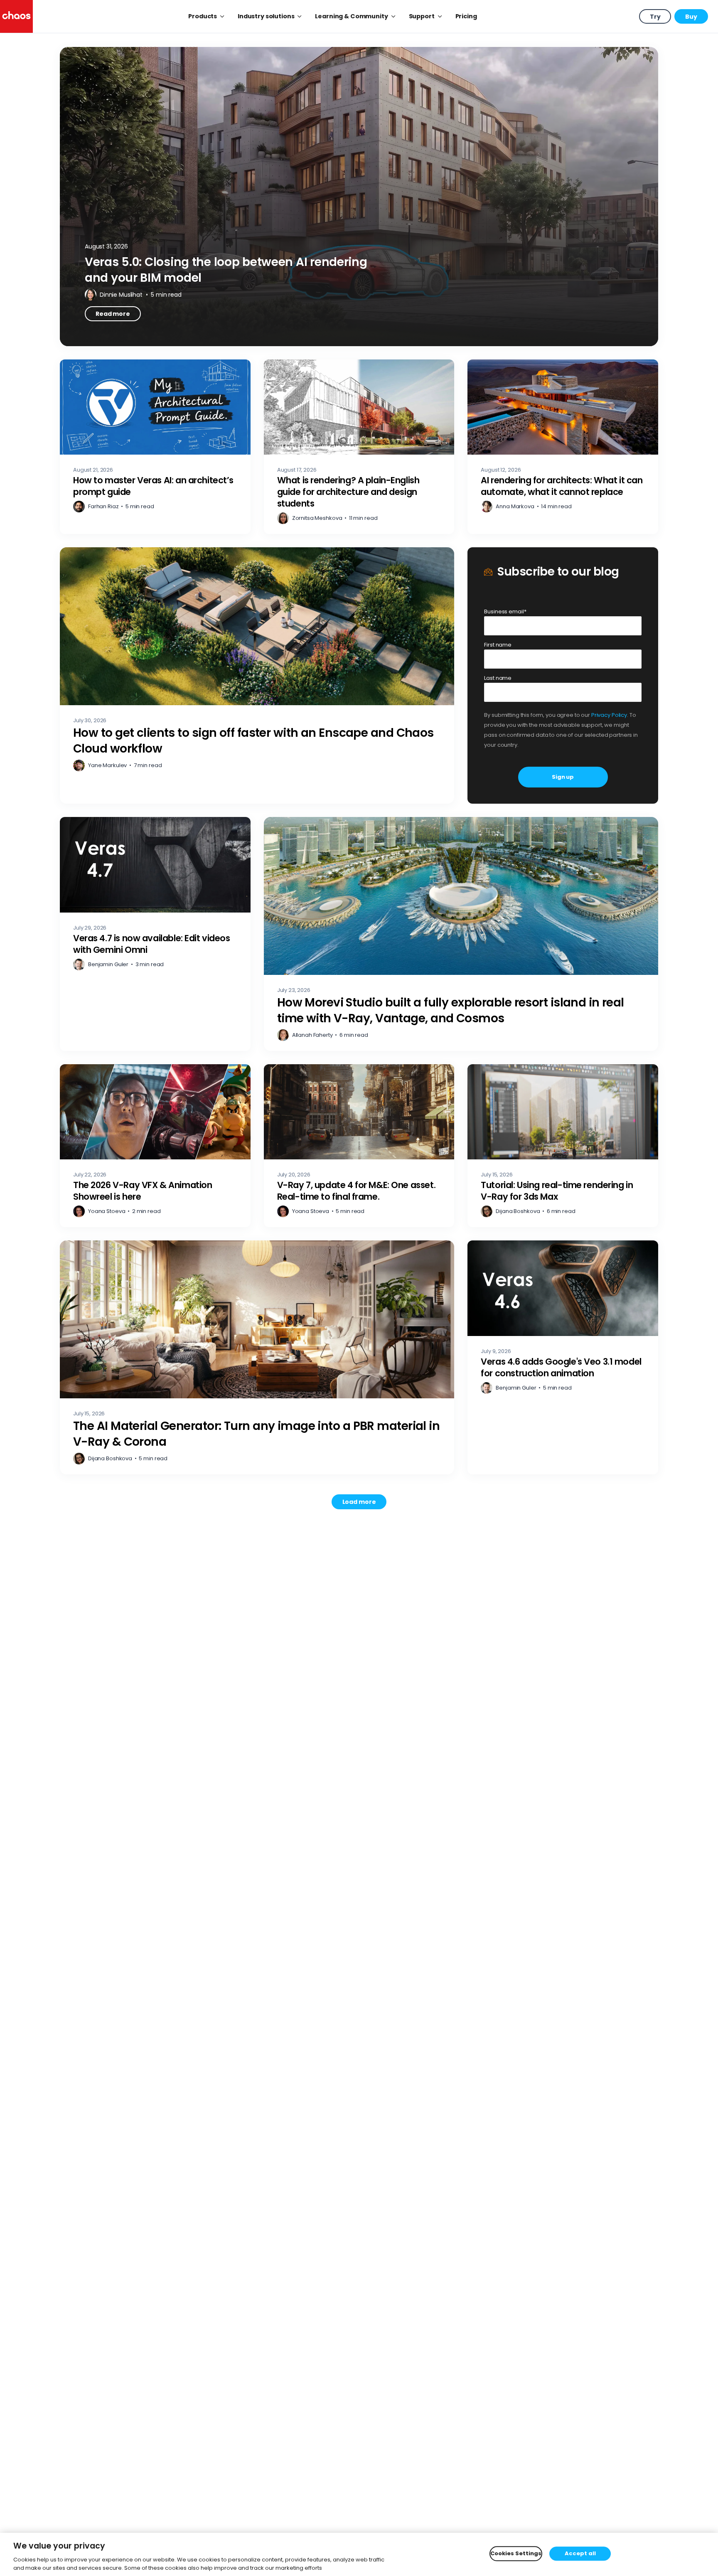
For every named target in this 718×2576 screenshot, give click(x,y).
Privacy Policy (609, 715)
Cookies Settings (516, 2554)
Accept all (580, 2554)
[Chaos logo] (16, 16)
